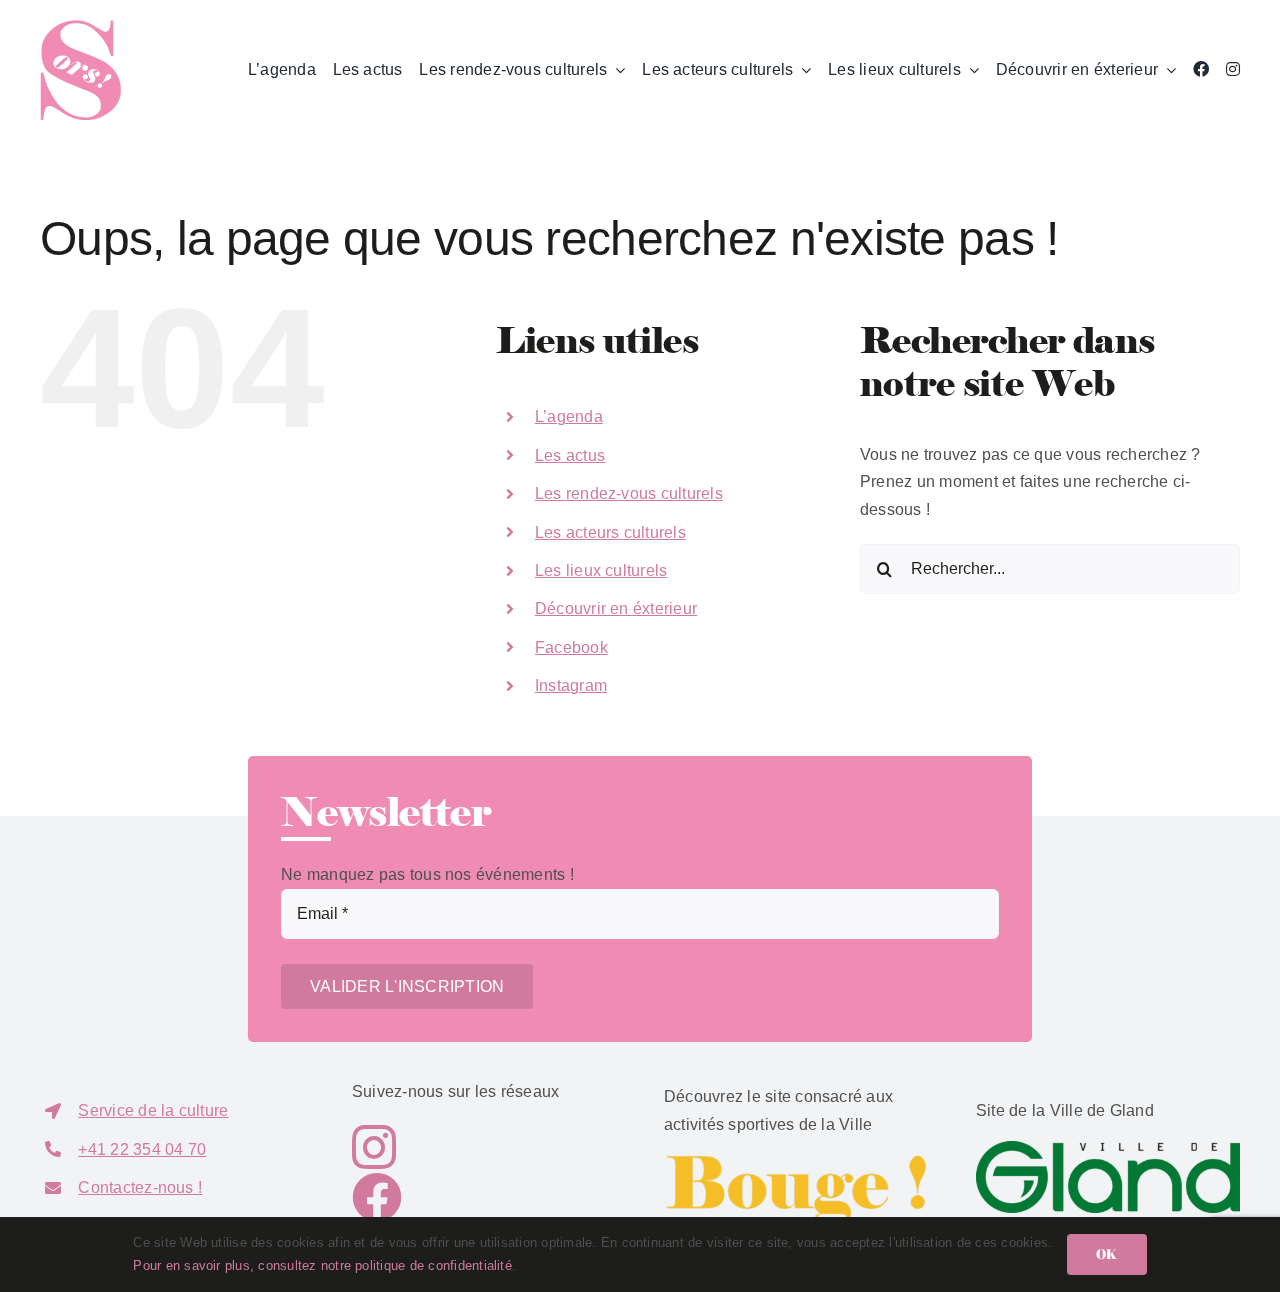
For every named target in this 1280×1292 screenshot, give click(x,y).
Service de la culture (153, 1110)
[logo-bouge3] (796, 1161)
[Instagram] (1233, 70)
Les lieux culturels (601, 570)
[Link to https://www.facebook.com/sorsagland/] (479, 1197)
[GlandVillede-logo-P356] (1108, 1148)
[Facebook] (1201, 70)
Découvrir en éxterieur (616, 608)
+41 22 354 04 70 (142, 1149)
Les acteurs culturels (610, 532)
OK (1106, 1254)
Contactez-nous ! (140, 1187)
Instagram (571, 685)
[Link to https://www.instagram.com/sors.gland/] (471, 1147)
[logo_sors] (80, 27)
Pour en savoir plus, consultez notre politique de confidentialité (322, 1265)
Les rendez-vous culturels (629, 493)
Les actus (570, 455)
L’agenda (569, 416)
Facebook (571, 647)
